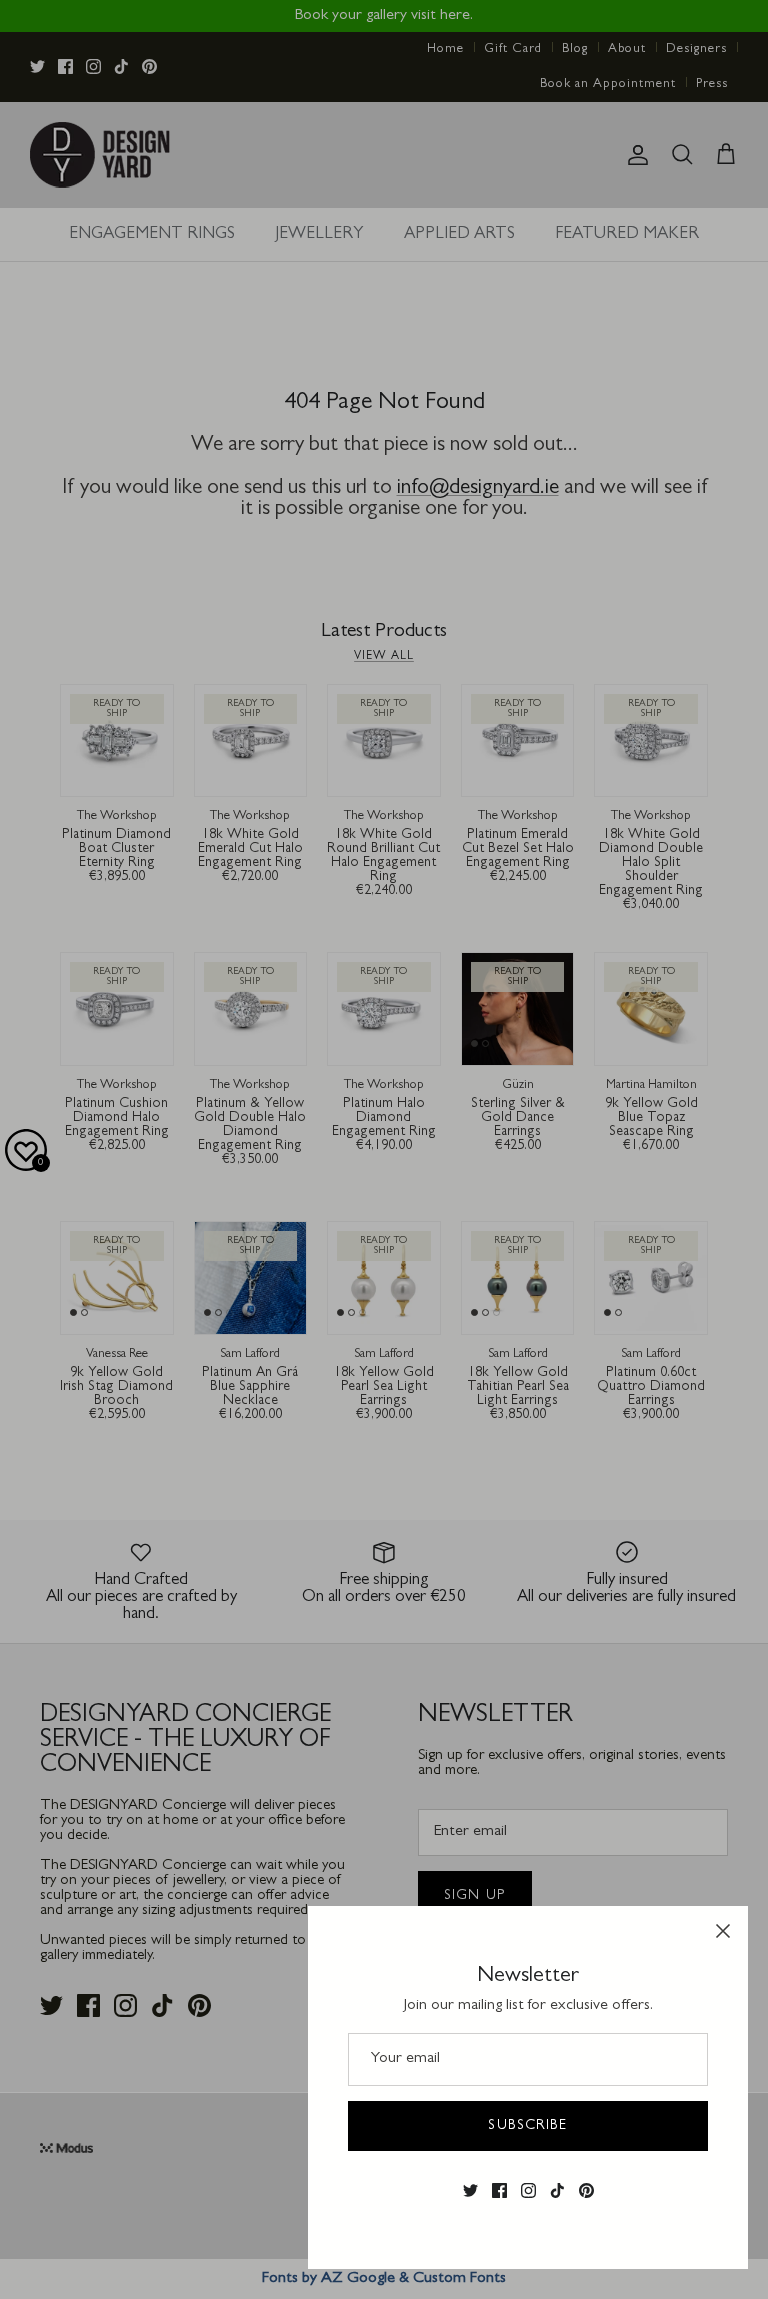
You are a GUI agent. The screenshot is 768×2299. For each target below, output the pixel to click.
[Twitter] (470, 2191)
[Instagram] (528, 2191)
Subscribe (527, 2126)
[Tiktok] (557, 2191)
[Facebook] (499, 2191)
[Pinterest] (586, 2191)
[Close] (723, 1931)
